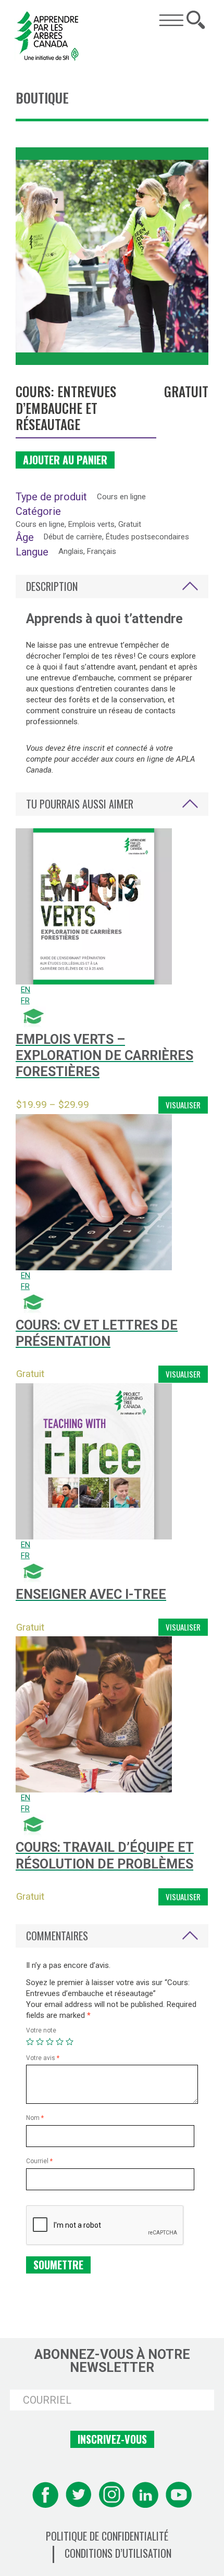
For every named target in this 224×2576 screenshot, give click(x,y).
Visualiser (183, 1105)
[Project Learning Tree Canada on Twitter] (79, 2495)
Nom (35, 2118)
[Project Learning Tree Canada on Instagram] (112, 2495)
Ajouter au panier (65, 460)
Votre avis (43, 2058)
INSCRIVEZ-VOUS (112, 2439)
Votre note (41, 2030)
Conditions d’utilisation (118, 2553)
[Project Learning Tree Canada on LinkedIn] (145, 2495)
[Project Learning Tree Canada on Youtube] (179, 2495)
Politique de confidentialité (107, 2536)
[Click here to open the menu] (171, 20)
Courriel (39, 2161)
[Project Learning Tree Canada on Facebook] (45, 2495)
